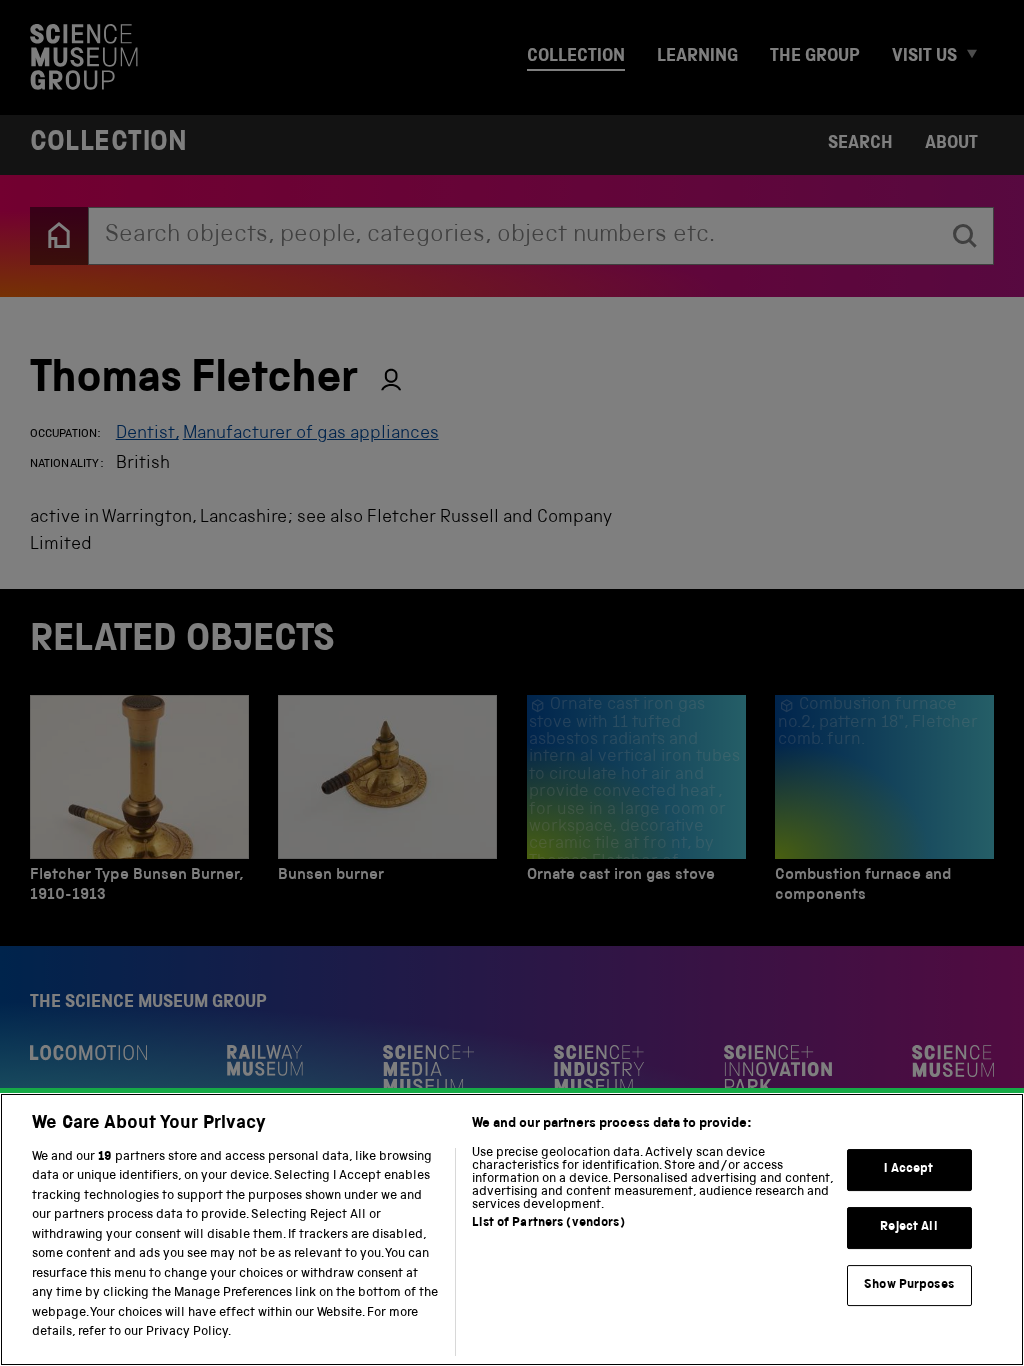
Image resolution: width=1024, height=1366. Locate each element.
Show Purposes (909, 1285)
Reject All (908, 1227)
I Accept (908, 1170)
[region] (512, 1229)
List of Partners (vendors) (548, 1223)
